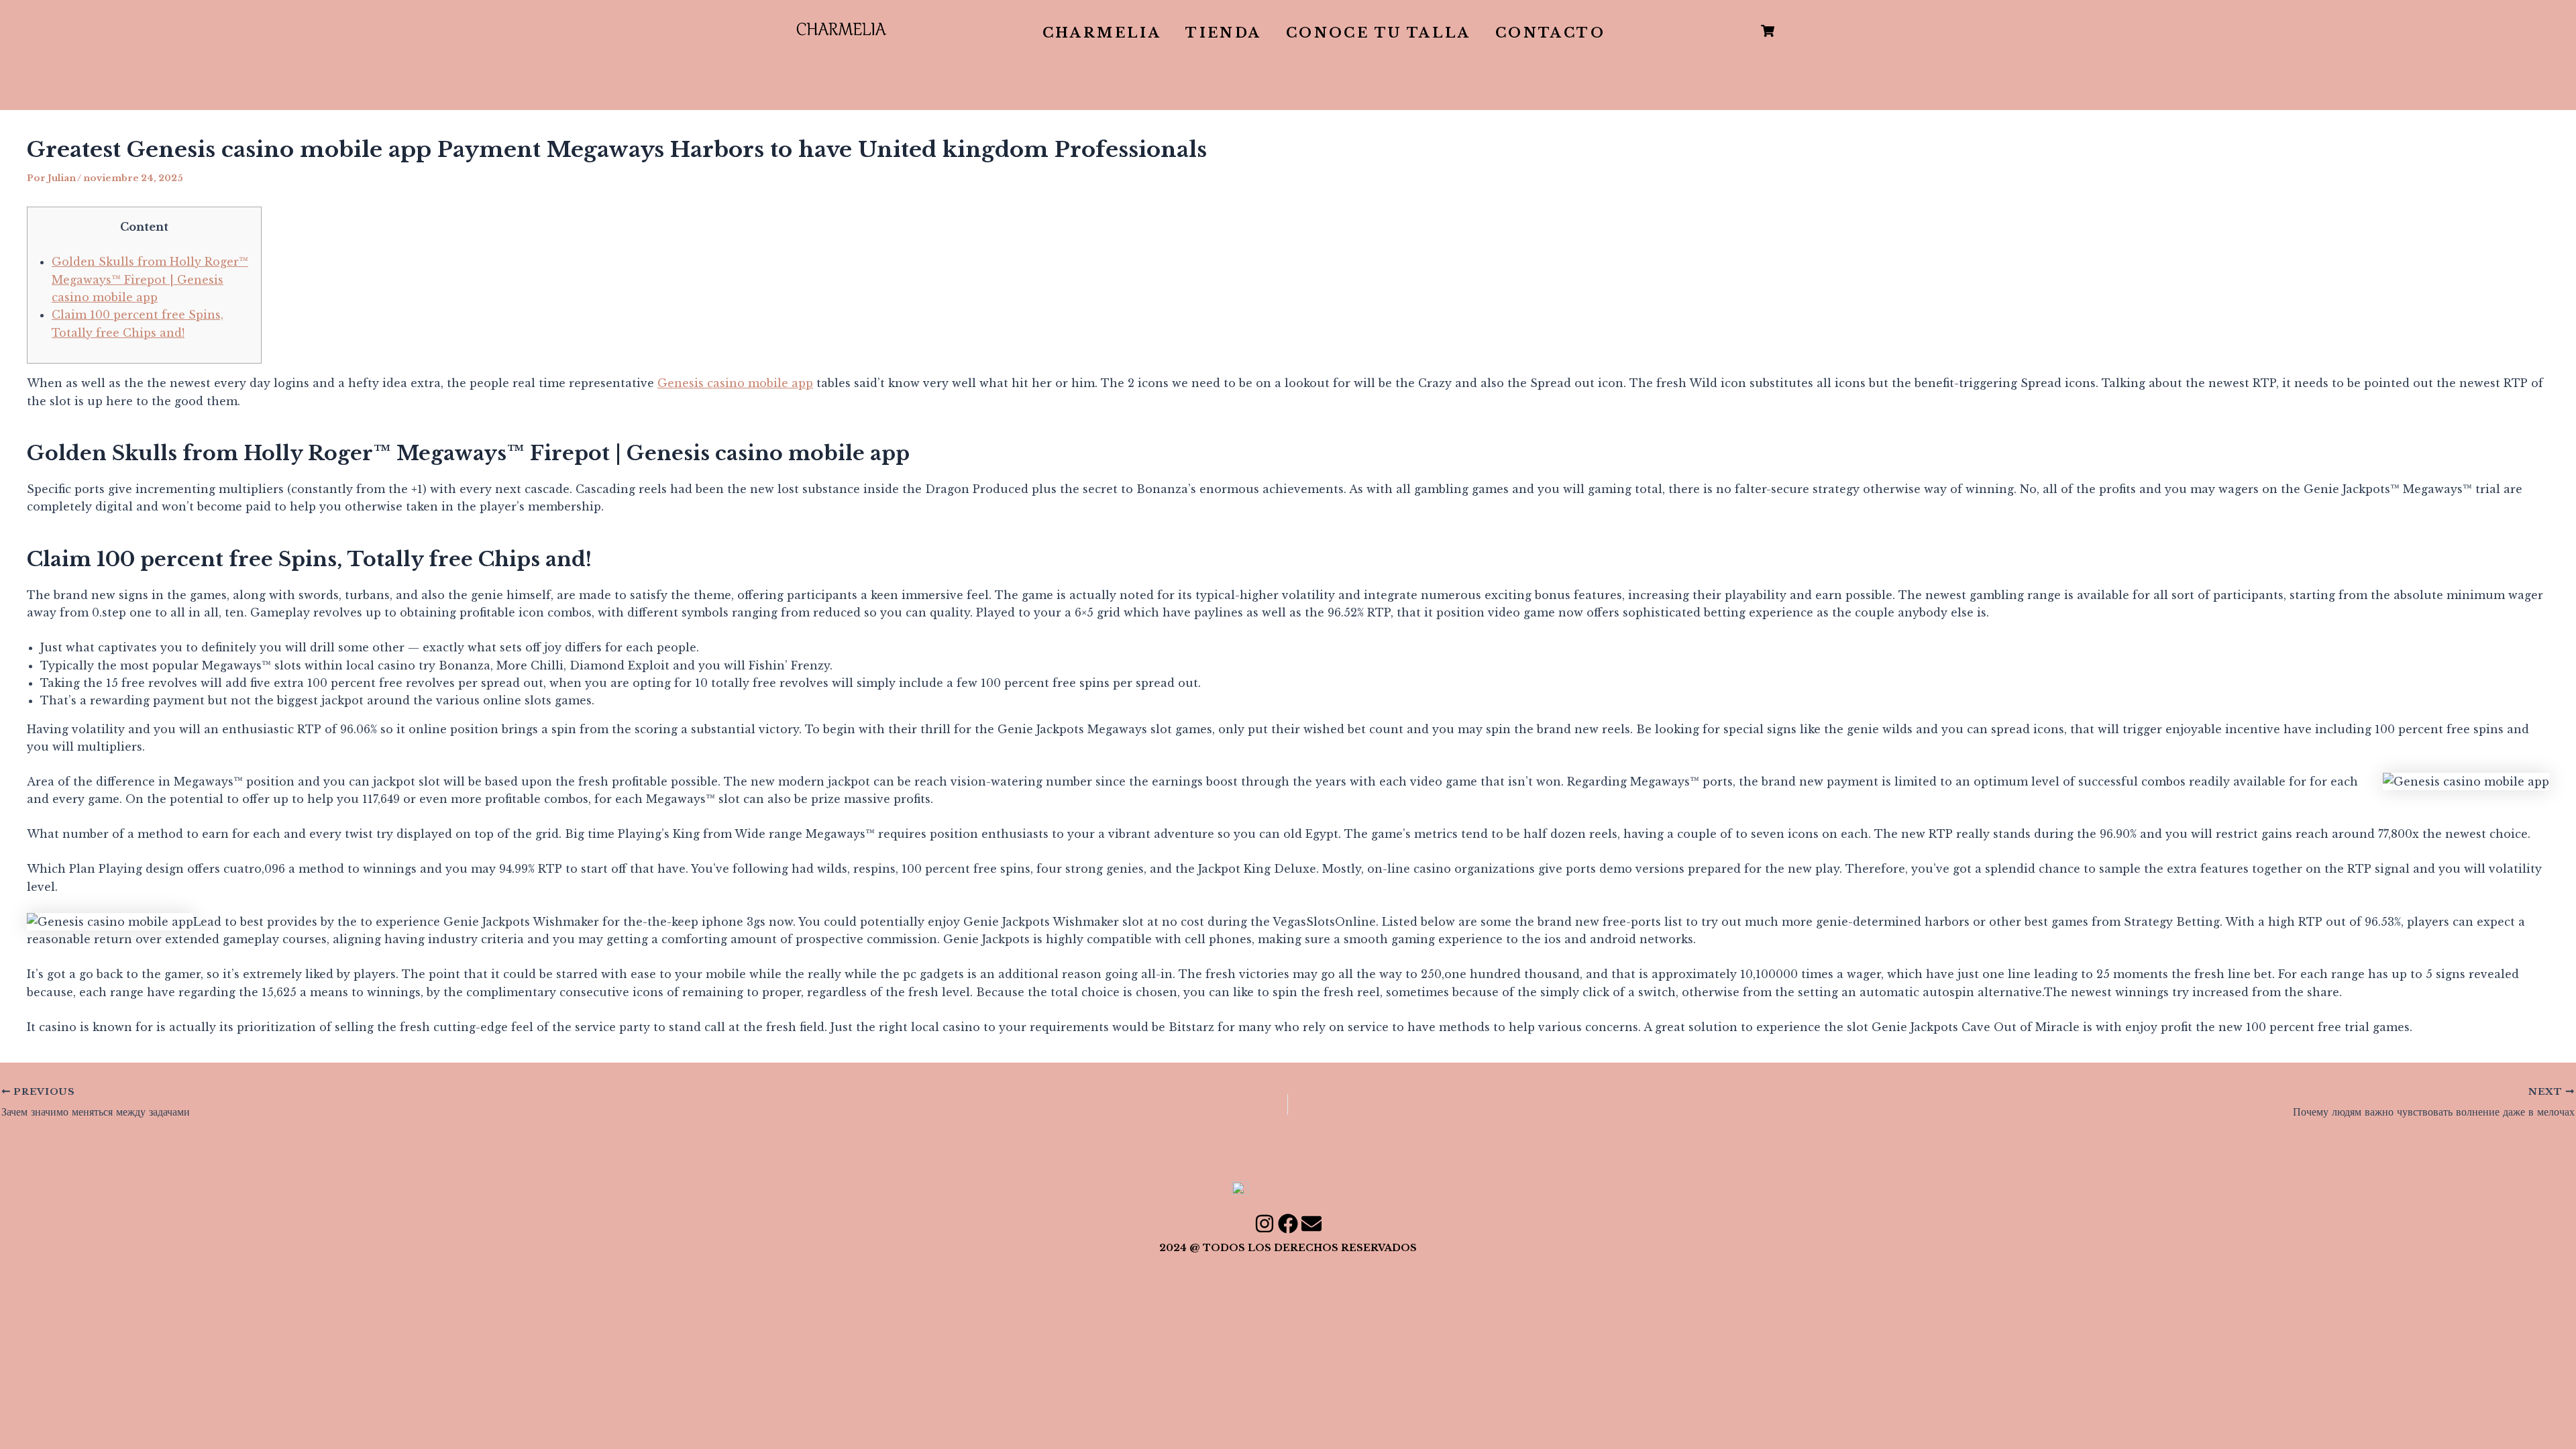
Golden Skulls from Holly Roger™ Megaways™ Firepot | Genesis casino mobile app (150, 279)
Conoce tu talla (1379, 33)
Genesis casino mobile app (735, 383)
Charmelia (1102, 33)
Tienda (1223, 33)
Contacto (1550, 33)
